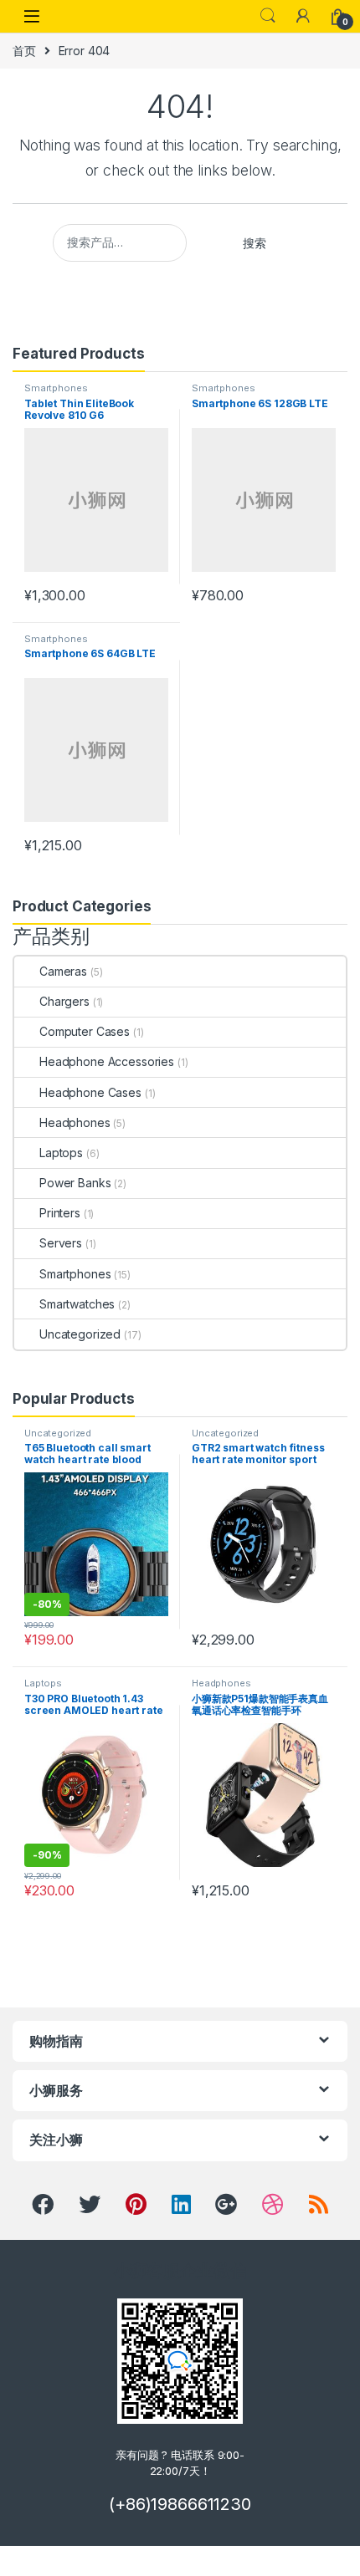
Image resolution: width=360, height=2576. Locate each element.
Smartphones (56, 388)
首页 (24, 51)
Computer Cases (85, 1031)
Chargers (64, 1001)
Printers (60, 1213)
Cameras (63, 971)
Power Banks (75, 1183)
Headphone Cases (90, 1092)
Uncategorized (80, 1334)
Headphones (75, 1122)
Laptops (61, 1153)
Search (268, 16)
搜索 (255, 243)
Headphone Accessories (107, 1061)
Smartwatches (77, 1304)
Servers (61, 1243)
